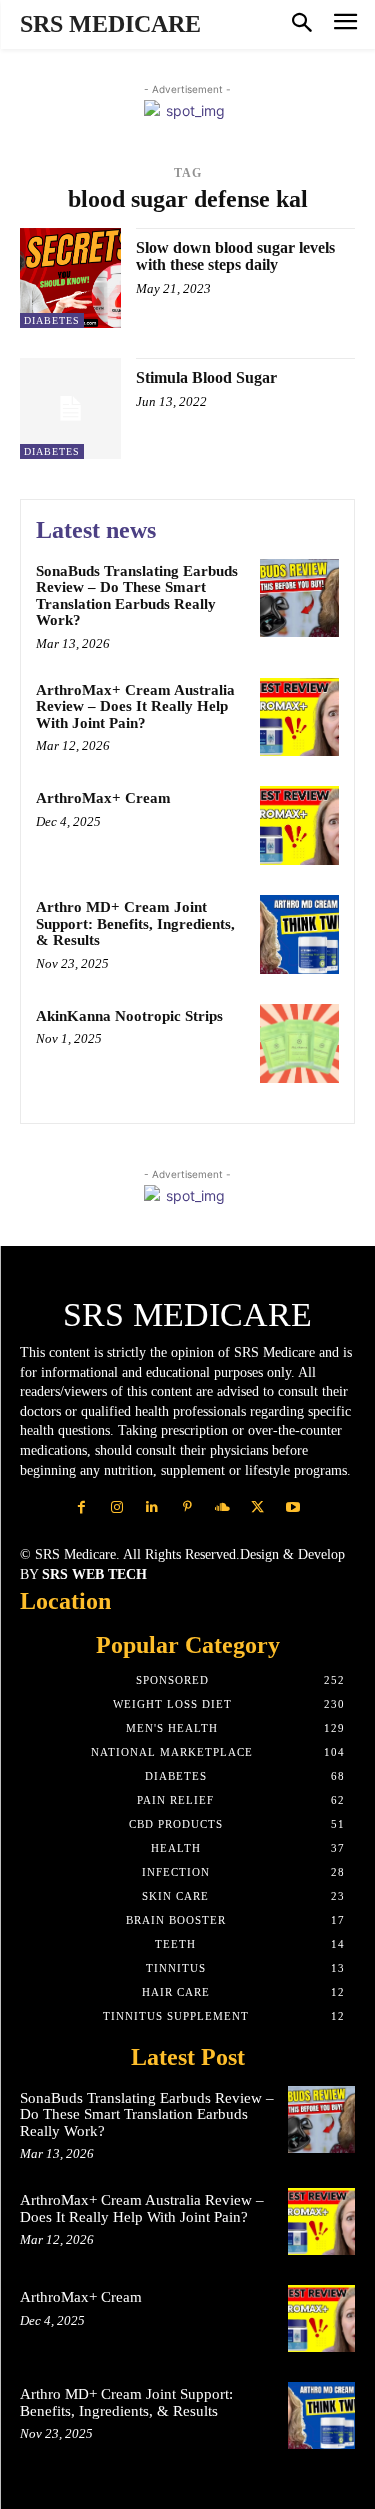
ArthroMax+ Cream (103, 798)
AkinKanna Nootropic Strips (129, 1016)
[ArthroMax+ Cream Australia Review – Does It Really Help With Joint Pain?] (299, 717)
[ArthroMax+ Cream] (299, 825)
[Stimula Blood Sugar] (70, 408)
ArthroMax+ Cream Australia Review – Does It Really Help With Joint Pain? (135, 706)
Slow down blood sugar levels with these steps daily (235, 256)
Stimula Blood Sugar (206, 377)
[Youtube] (292, 1507)
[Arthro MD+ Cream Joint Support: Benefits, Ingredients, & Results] (299, 934)
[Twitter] (257, 1507)
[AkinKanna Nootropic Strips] (299, 1043)
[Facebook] (81, 1507)
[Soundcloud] (222, 1507)
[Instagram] (117, 1507)
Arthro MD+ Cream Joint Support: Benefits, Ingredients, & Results (135, 923)
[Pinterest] (187, 1507)
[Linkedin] (152, 1507)
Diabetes (52, 320)
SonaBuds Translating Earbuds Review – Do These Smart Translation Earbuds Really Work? (137, 596)
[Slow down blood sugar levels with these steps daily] (70, 278)
